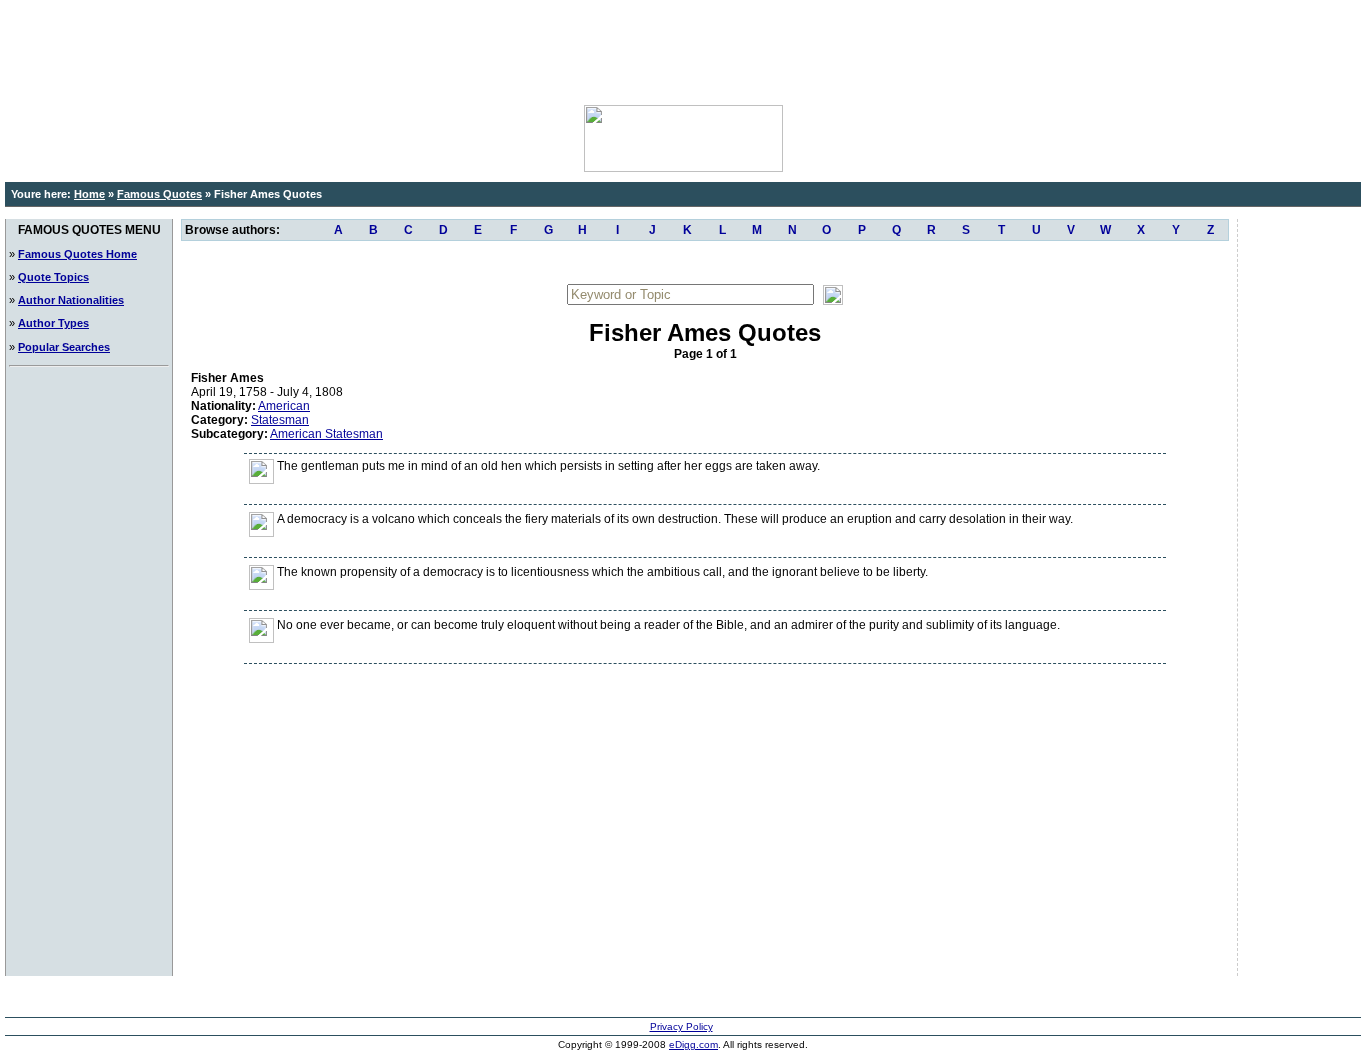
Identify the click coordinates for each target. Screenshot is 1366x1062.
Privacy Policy (681, 1026)
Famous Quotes (159, 194)
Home (89, 194)
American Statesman (326, 434)
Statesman (280, 420)
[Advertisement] (683, 50)
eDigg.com (693, 1044)
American (284, 406)
